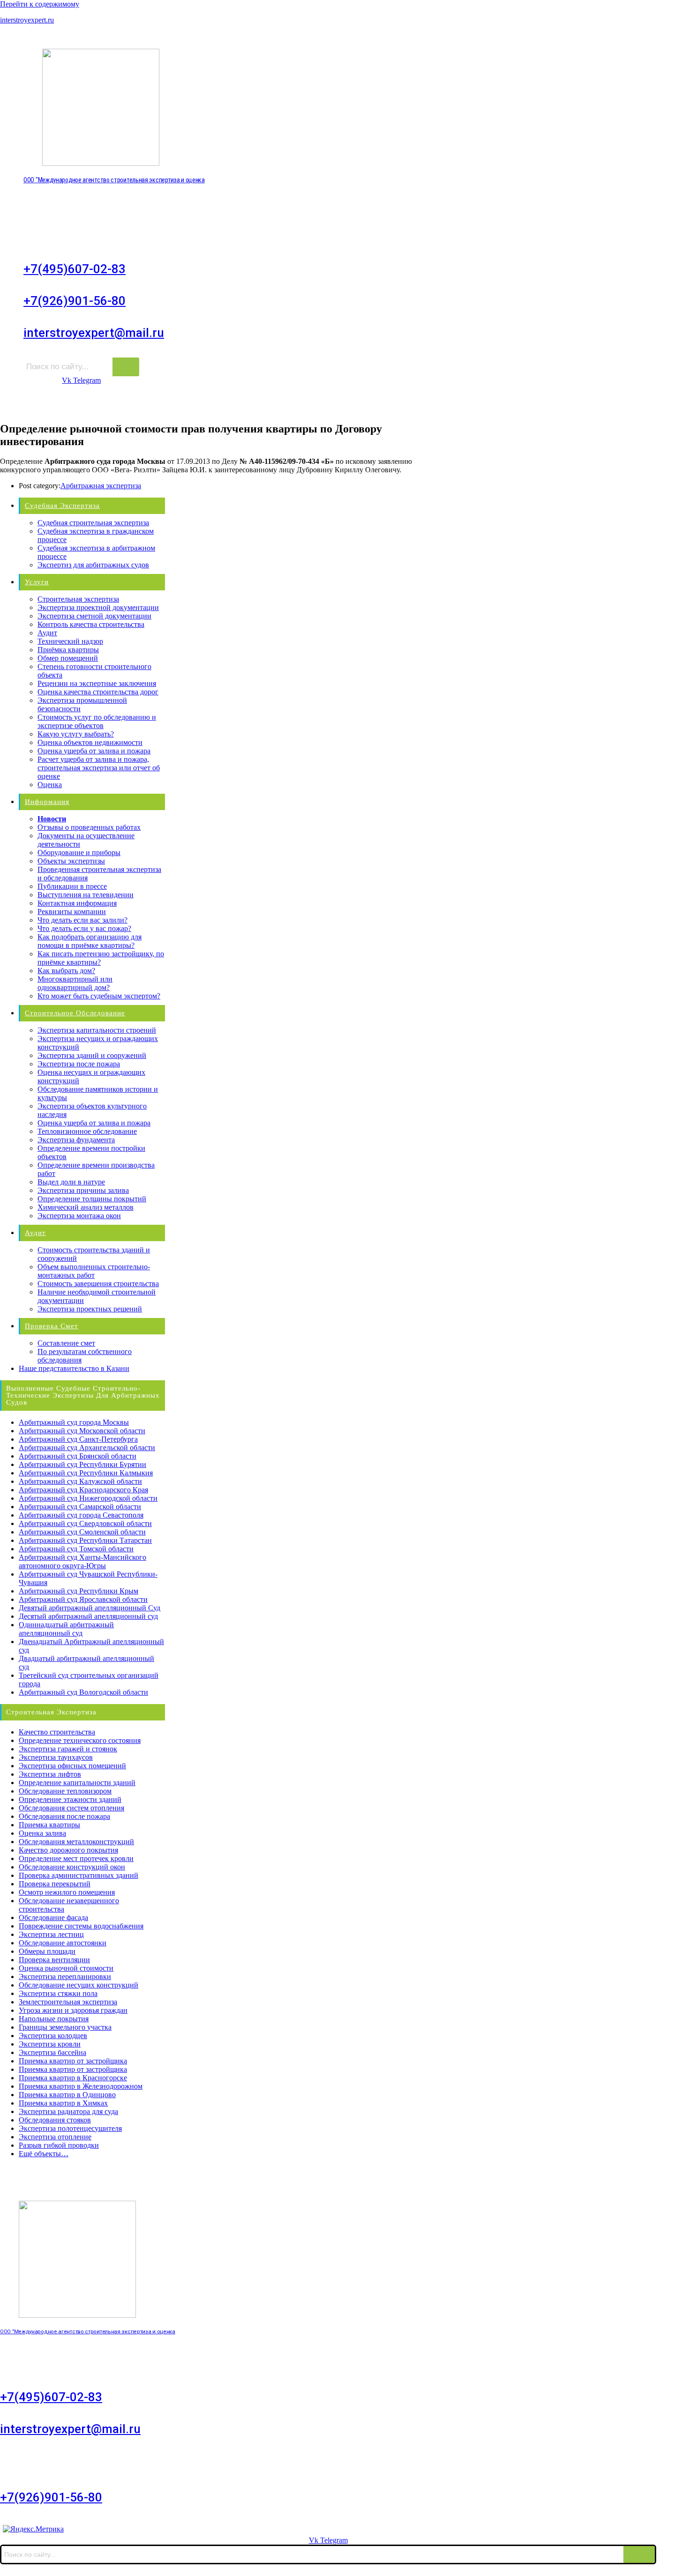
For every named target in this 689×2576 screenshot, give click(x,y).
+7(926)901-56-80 (75, 301)
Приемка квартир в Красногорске (73, 2078)
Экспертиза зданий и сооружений (92, 1055)
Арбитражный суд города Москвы (74, 1422)
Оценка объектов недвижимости (90, 742)
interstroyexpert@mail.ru (94, 333)
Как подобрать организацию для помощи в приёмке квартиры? (90, 941)
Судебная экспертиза (62, 506)
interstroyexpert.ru (27, 20)
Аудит (310, 404)
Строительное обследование (237, 404)
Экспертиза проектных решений (90, 1309)
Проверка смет (52, 1326)
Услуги (103, 404)
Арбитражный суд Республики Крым (79, 1591)
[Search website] (639, 403)
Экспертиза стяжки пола (58, 1993)
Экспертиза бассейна (52, 2052)
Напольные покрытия (54, 2019)
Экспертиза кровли (50, 2044)
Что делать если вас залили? (82, 920)
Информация (153, 404)
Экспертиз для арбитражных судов (93, 565)
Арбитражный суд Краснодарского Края (83, 1490)
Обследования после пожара (64, 1816)
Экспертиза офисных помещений (72, 1766)
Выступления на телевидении (86, 895)
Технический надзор (70, 641)
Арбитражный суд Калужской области (80, 1481)
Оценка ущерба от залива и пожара (94, 751)
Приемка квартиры (49, 1825)
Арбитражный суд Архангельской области (87, 1448)
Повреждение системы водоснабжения (81, 1926)
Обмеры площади (47, 1951)
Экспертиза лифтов (50, 1774)
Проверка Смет (362, 404)
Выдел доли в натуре (71, 1182)
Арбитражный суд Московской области (82, 1431)
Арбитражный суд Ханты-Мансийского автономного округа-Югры (82, 1561)
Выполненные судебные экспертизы (463, 404)
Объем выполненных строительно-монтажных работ (94, 1271)
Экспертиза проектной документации (98, 607)
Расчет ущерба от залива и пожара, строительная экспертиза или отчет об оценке (99, 768)
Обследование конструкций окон (72, 1867)
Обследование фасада (53, 1917)
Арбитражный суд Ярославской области (83, 1599)
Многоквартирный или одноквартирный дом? (75, 983)
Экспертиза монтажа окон (79, 1216)
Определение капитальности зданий (77, 1783)
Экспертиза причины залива (83, 1190)
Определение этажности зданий (70, 1799)
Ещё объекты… (44, 2154)
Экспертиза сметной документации (94, 616)
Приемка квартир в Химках (63, 2103)
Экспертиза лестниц (51, 1934)
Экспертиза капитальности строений (97, 1030)
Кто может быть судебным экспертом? (99, 996)
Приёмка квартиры (68, 650)
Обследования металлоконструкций (76, 1842)
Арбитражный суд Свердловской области (85, 1523)
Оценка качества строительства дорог (98, 692)
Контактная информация (77, 903)
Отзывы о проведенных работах (89, 827)
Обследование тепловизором (65, 1791)
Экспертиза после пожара (79, 1064)
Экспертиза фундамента (76, 1140)
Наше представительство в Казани (74, 1368)
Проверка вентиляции (54, 1960)
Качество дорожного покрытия (68, 1850)
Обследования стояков (55, 2120)
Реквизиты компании (72, 912)
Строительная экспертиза (580, 404)
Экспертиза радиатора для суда (68, 2111)
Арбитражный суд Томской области (76, 1549)
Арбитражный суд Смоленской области (82, 1532)
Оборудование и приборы (79, 852)
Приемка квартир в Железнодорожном (81, 2086)
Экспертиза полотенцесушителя (70, 2128)
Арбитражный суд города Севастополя (81, 1515)
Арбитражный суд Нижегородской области (88, 1498)
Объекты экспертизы (71, 861)
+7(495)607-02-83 (75, 269)
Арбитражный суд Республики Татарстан (85, 1540)
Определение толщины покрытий (92, 1199)
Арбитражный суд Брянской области (78, 1456)
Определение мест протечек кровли (76, 1858)
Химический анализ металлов (86, 1207)
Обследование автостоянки (63, 1943)
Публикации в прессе (72, 886)
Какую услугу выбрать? (76, 734)
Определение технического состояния (80, 1740)
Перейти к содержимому (40, 4)
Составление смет (66, 1343)
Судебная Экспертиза (39, 404)
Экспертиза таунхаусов (56, 1757)
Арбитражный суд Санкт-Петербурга (78, 1439)
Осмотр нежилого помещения (67, 1892)
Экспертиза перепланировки (65, 1977)
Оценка (50, 785)
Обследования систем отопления (71, 1808)
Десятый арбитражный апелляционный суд (88, 1616)
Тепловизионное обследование (87, 1131)
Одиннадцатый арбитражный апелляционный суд (66, 1629)
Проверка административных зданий (79, 1875)
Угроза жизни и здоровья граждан (73, 2010)
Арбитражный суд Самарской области (80, 1507)
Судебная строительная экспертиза (93, 523)
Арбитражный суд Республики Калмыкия (86, 1473)
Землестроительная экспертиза (68, 2002)
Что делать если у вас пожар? (84, 928)
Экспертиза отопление (55, 2137)
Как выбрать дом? (66, 971)
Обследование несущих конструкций (79, 1985)
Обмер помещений (68, 658)
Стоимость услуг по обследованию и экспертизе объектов (97, 721)
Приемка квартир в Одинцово (67, 2095)
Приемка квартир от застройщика (73, 2061)
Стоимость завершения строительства (98, 1284)
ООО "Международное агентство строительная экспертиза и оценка (114, 180)
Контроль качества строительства (91, 624)
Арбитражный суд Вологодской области (83, 1692)
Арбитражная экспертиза (101, 486)
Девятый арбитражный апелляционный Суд (90, 1608)
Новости (52, 819)
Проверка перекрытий (55, 1884)
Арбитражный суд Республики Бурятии (82, 1464)
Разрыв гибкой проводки (59, 2145)
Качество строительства (57, 1732)
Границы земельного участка (65, 2027)
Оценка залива (42, 1833)
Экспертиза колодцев (53, 2036)
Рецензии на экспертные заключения (97, 683)
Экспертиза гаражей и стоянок (68, 1749)
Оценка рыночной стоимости (66, 1968)
